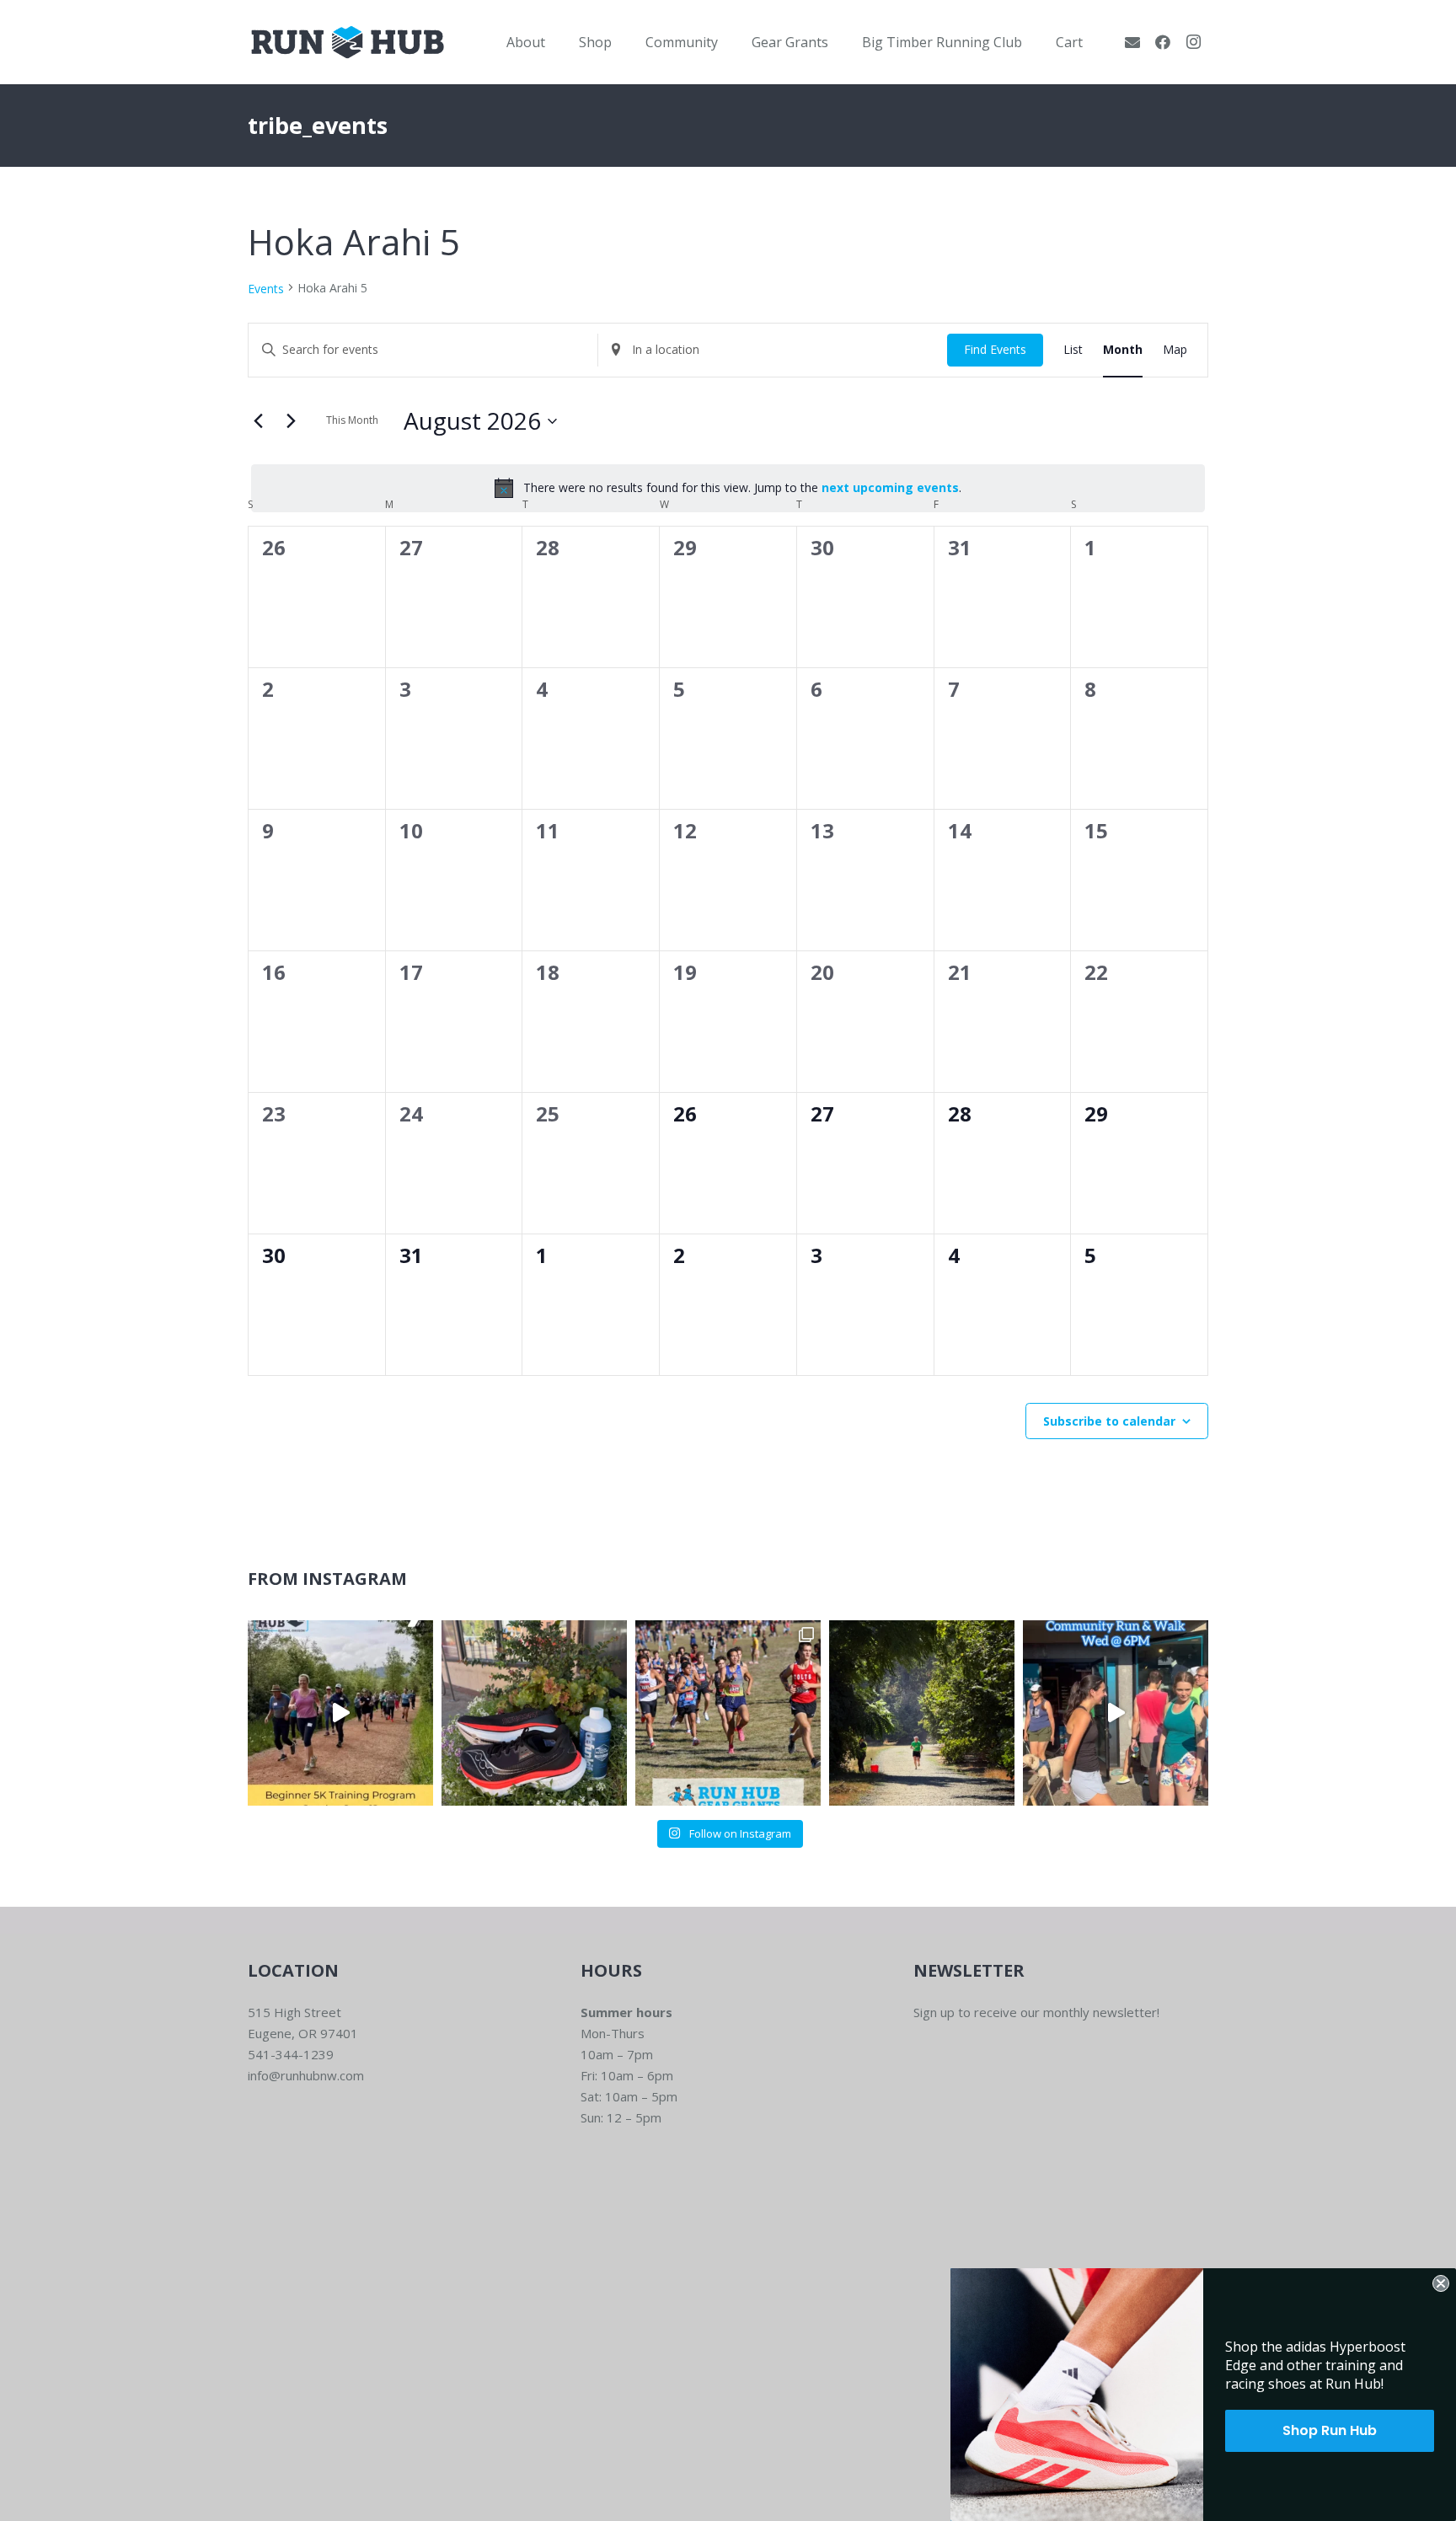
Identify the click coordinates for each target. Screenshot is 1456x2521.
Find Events (995, 349)
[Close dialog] (1441, 2283)
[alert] (728, 488)
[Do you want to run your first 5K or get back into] (340, 1713)
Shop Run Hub (1330, 2430)
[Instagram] (1193, 42)
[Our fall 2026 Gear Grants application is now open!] (728, 1713)
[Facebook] (1163, 42)
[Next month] (291, 421)
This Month (352, 420)
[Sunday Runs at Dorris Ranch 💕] (922, 1713)
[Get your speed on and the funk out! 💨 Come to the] (534, 1713)
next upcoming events (890, 487)
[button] (557, 42)
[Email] (1132, 42)
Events (266, 289)
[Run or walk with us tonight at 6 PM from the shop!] (1116, 1713)
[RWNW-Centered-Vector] (348, 42)
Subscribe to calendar (1109, 1421)
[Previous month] (258, 421)
